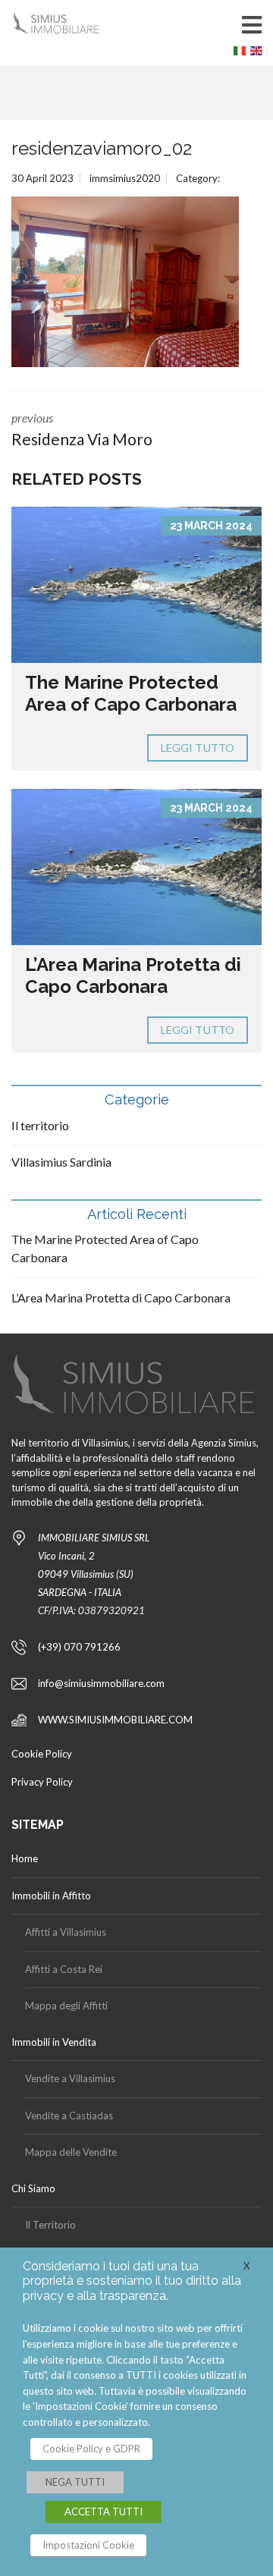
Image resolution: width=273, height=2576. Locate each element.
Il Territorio (50, 2225)
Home (25, 1858)
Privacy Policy (42, 1782)
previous (82, 429)
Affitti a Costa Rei (64, 1969)
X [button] (247, 2266)
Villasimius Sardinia (61, 1162)
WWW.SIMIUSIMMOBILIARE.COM (115, 1720)
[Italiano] (242, 54)
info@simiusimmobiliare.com (101, 1683)
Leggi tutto (198, 748)
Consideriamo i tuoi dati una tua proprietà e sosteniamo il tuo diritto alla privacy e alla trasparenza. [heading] (132, 2281)
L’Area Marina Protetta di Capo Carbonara (133, 975)
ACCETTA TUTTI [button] (104, 2512)
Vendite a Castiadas (69, 2116)
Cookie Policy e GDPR (91, 2449)
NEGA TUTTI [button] (75, 2482)
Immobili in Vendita (54, 2042)
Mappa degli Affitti (66, 2006)
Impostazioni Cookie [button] (88, 2545)
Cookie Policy (42, 1754)
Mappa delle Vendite (71, 2152)
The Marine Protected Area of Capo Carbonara (131, 693)
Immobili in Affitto (51, 1896)
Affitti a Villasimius (66, 1932)
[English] (259, 54)
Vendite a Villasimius (70, 2078)
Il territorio (40, 1125)
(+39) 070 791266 (79, 1647)
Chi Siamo (33, 2188)
